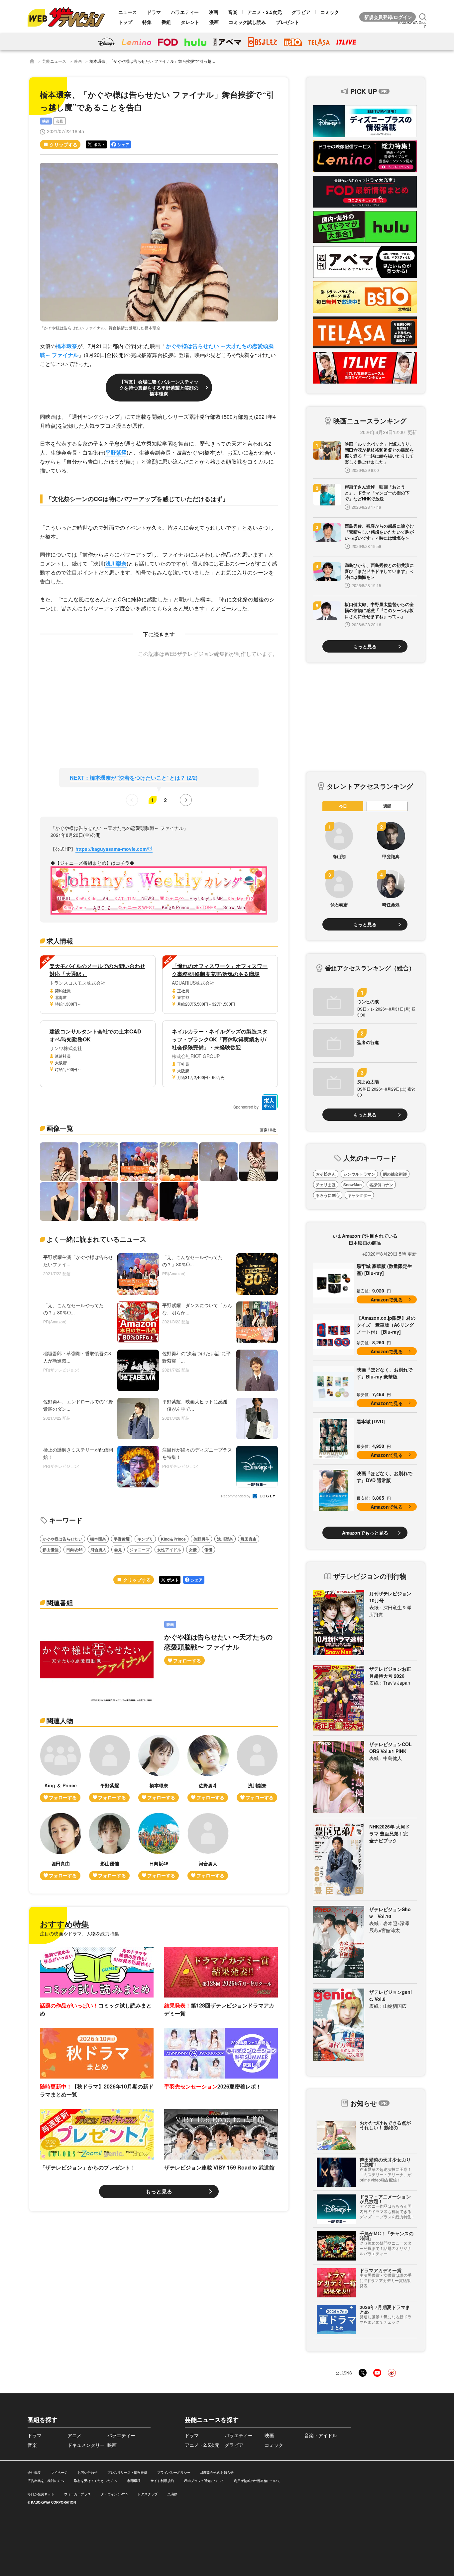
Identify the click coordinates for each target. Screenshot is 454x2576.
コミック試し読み (247, 22)
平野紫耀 (116, 452)
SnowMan (352, 1185)
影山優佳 (51, 1550)
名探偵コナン (381, 1185)
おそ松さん (326, 1174)
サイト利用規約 (162, 2481)
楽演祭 (172, 2494)
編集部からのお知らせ (217, 2472)
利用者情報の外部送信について (257, 2481)
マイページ (59, 2472)
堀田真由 (249, 1539)
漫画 (214, 22)
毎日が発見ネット (41, 2494)
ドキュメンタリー (86, 2445)
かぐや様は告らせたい (62, 1539)
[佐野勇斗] (208, 1769)
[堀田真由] (60, 1847)
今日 (343, 806)
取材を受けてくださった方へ (96, 2481)
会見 (59, 121)
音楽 (233, 12)
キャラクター (359, 1195)
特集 (147, 22)
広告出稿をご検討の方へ (46, 2481)
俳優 (208, 1550)
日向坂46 (74, 1550)
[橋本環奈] (159, 1769)
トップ (125, 22)
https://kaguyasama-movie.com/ (112, 849)
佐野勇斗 (201, 1539)
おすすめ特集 (64, 1924)
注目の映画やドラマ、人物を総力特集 (79, 1933)
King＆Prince (173, 1539)
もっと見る (159, 2191)
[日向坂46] (159, 1847)
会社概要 (34, 2472)
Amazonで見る (387, 1299)
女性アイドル (169, 1550)
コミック (330, 12)
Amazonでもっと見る (365, 1533)
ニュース (128, 12)
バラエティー (185, 12)
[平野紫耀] (110, 1769)
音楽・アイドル (321, 2435)
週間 (387, 806)
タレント (190, 22)
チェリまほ (326, 1185)
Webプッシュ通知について (204, 2481)
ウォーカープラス (77, 2494)
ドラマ (154, 12)
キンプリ (145, 1539)
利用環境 (134, 2481)
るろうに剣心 (328, 1195)
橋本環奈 (66, 346)
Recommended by (236, 1496)
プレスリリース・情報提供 (127, 2472)
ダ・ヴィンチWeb (114, 2494)
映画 (213, 12)
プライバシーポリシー (174, 2472)
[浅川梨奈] (257, 1769)
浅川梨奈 (116, 563)
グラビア (301, 12)
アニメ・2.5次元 (265, 12)
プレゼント (287, 22)
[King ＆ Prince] (60, 1769)
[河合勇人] (208, 1847)
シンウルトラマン (359, 1174)
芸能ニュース (54, 61)
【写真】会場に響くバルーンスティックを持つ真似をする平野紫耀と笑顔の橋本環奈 (159, 388)
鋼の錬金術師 (395, 1174)
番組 (166, 22)
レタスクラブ (148, 2494)
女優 (193, 1550)
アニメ (74, 2435)
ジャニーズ (140, 1550)
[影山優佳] (110, 1847)
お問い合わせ (87, 2472)
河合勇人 (98, 1550)
